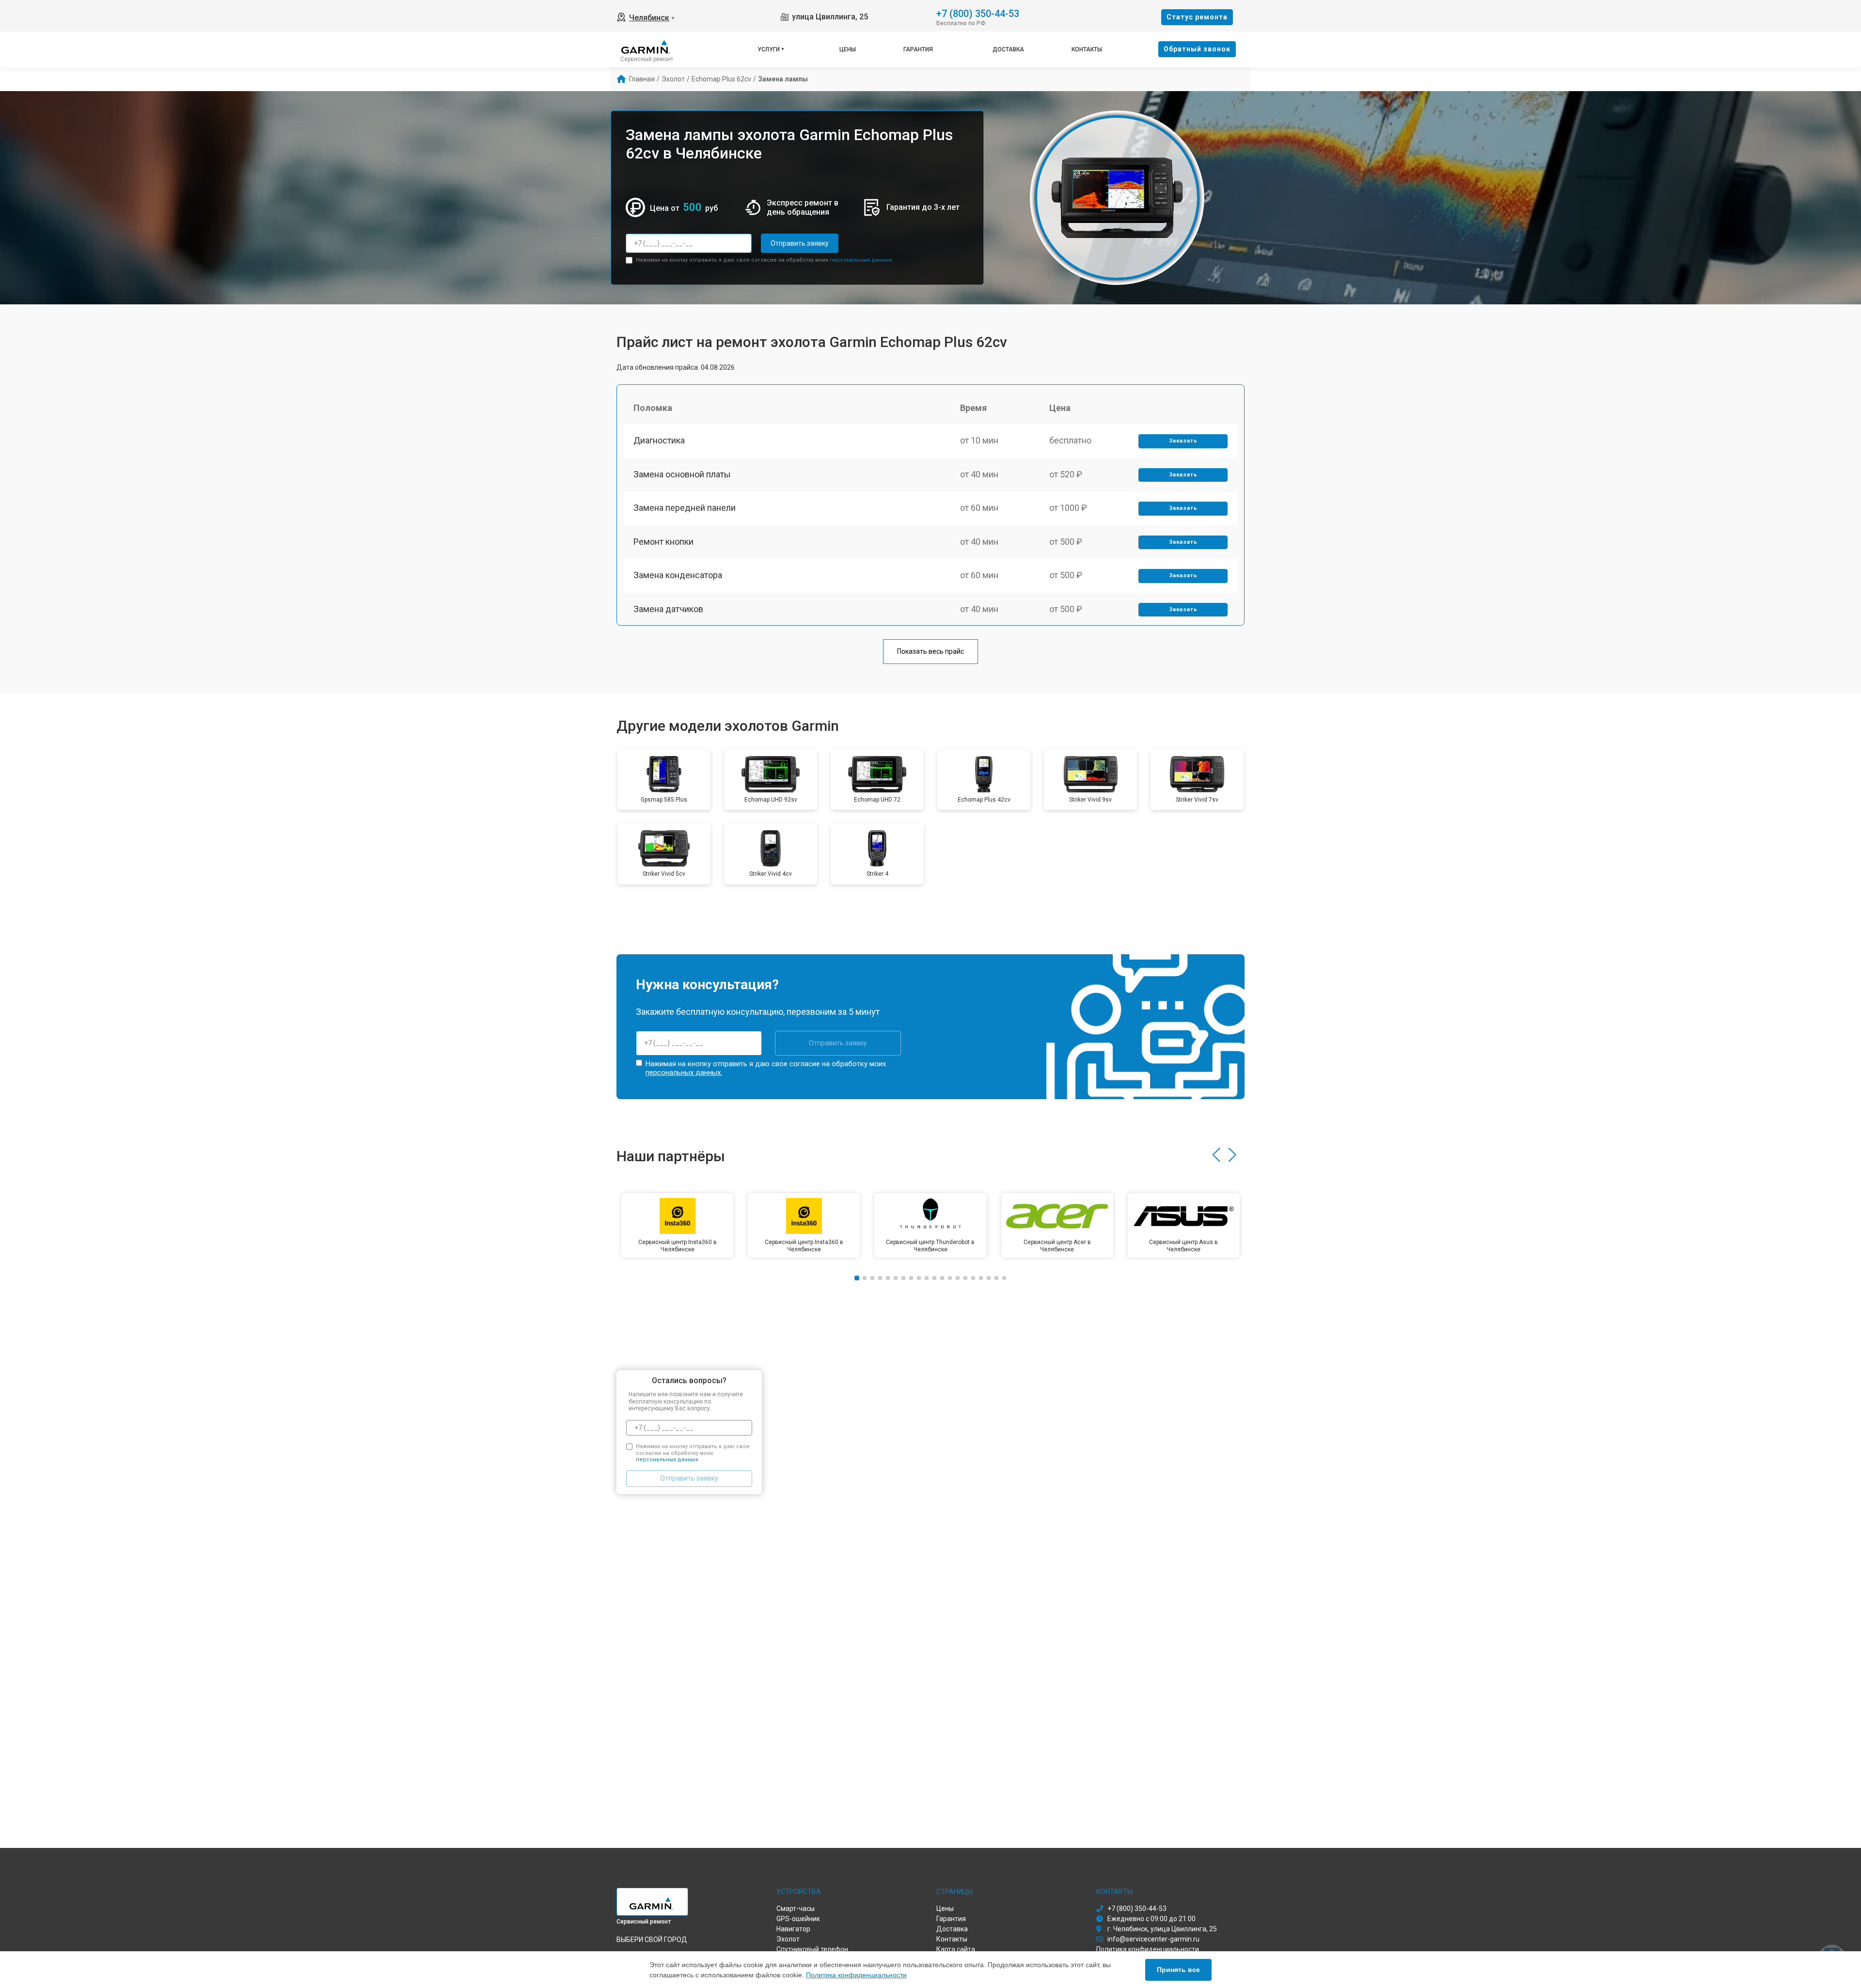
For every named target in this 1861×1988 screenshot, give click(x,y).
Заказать (1183, 441)
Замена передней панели (685, 508)
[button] (1216, 1155)
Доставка (1008, 49)
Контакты (1087, 49)
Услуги (769, 49)
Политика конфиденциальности (856, 1975)
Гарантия (918, 49)
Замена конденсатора (678, 575)
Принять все (1178, 1970)
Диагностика (659, 440)
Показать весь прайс (930, 651)
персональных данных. (861, 260)
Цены (848, 49)
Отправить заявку (800, 243)
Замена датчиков (668, 609)
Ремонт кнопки (663, 542)
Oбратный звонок (1197, 49)
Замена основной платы (682, 474)
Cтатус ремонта (1197, 17)
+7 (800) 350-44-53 (978, 13)
